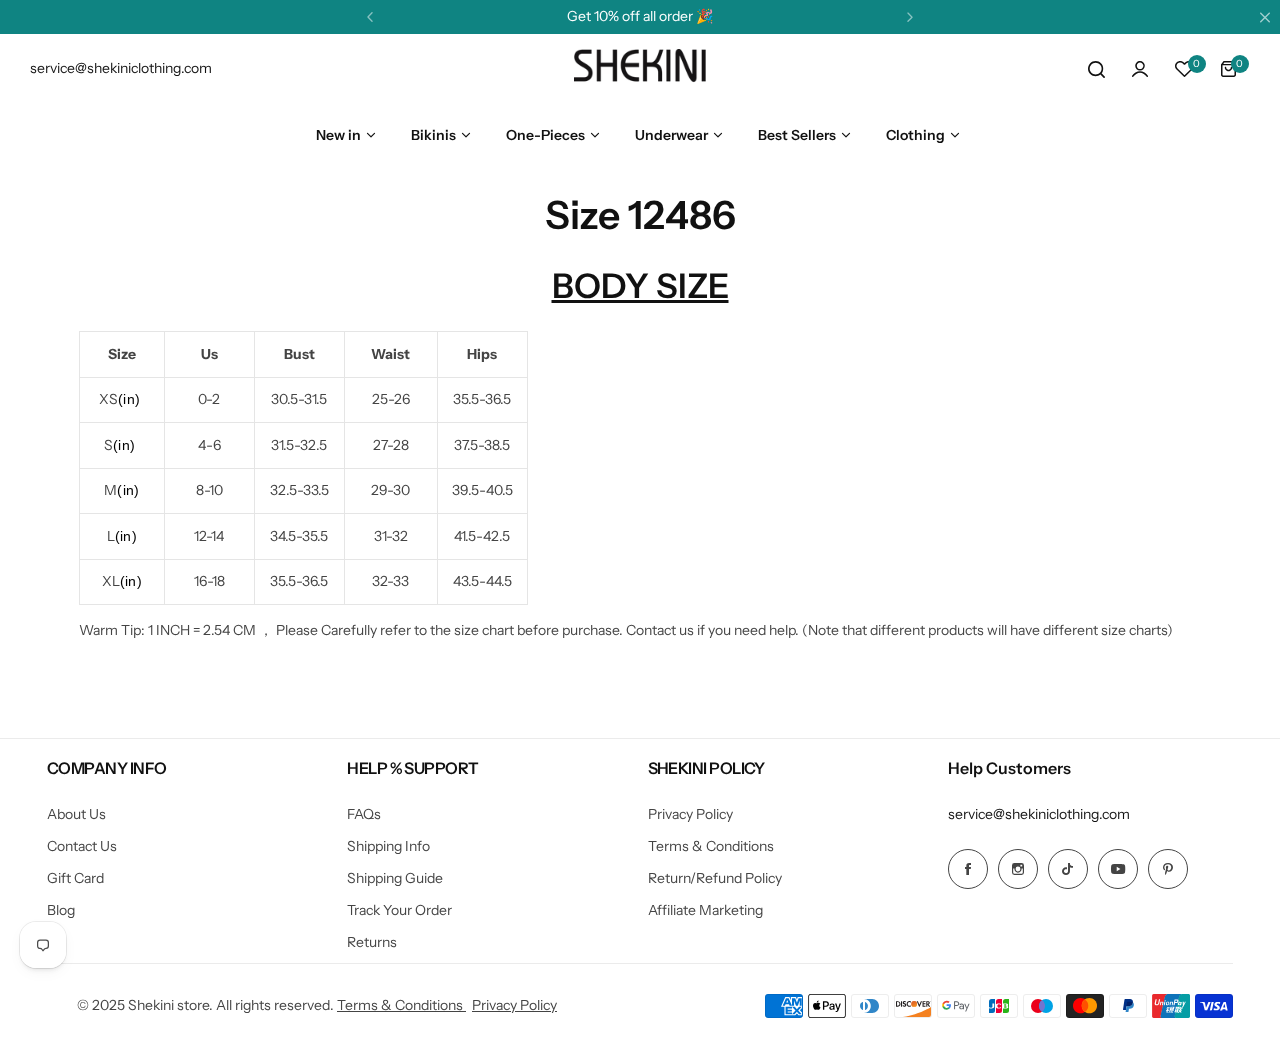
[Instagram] (1018, 869)
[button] (370, 17)
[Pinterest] (1168, 869)
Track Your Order (399, 910)
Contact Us (82, 846)
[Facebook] (968, 869)
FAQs (364, 814)
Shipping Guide (395, 878)
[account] (1140, 69)
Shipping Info (388, 846)
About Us (76, 814)
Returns (372, 942)
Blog (61, 910)
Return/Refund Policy (715, 878)
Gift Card (75, 878)
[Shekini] (640, 69)
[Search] (1096, 69)
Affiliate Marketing (705, 910)
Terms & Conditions (711, 846)
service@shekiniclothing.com (1039, 814)
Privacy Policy (690, 814)
